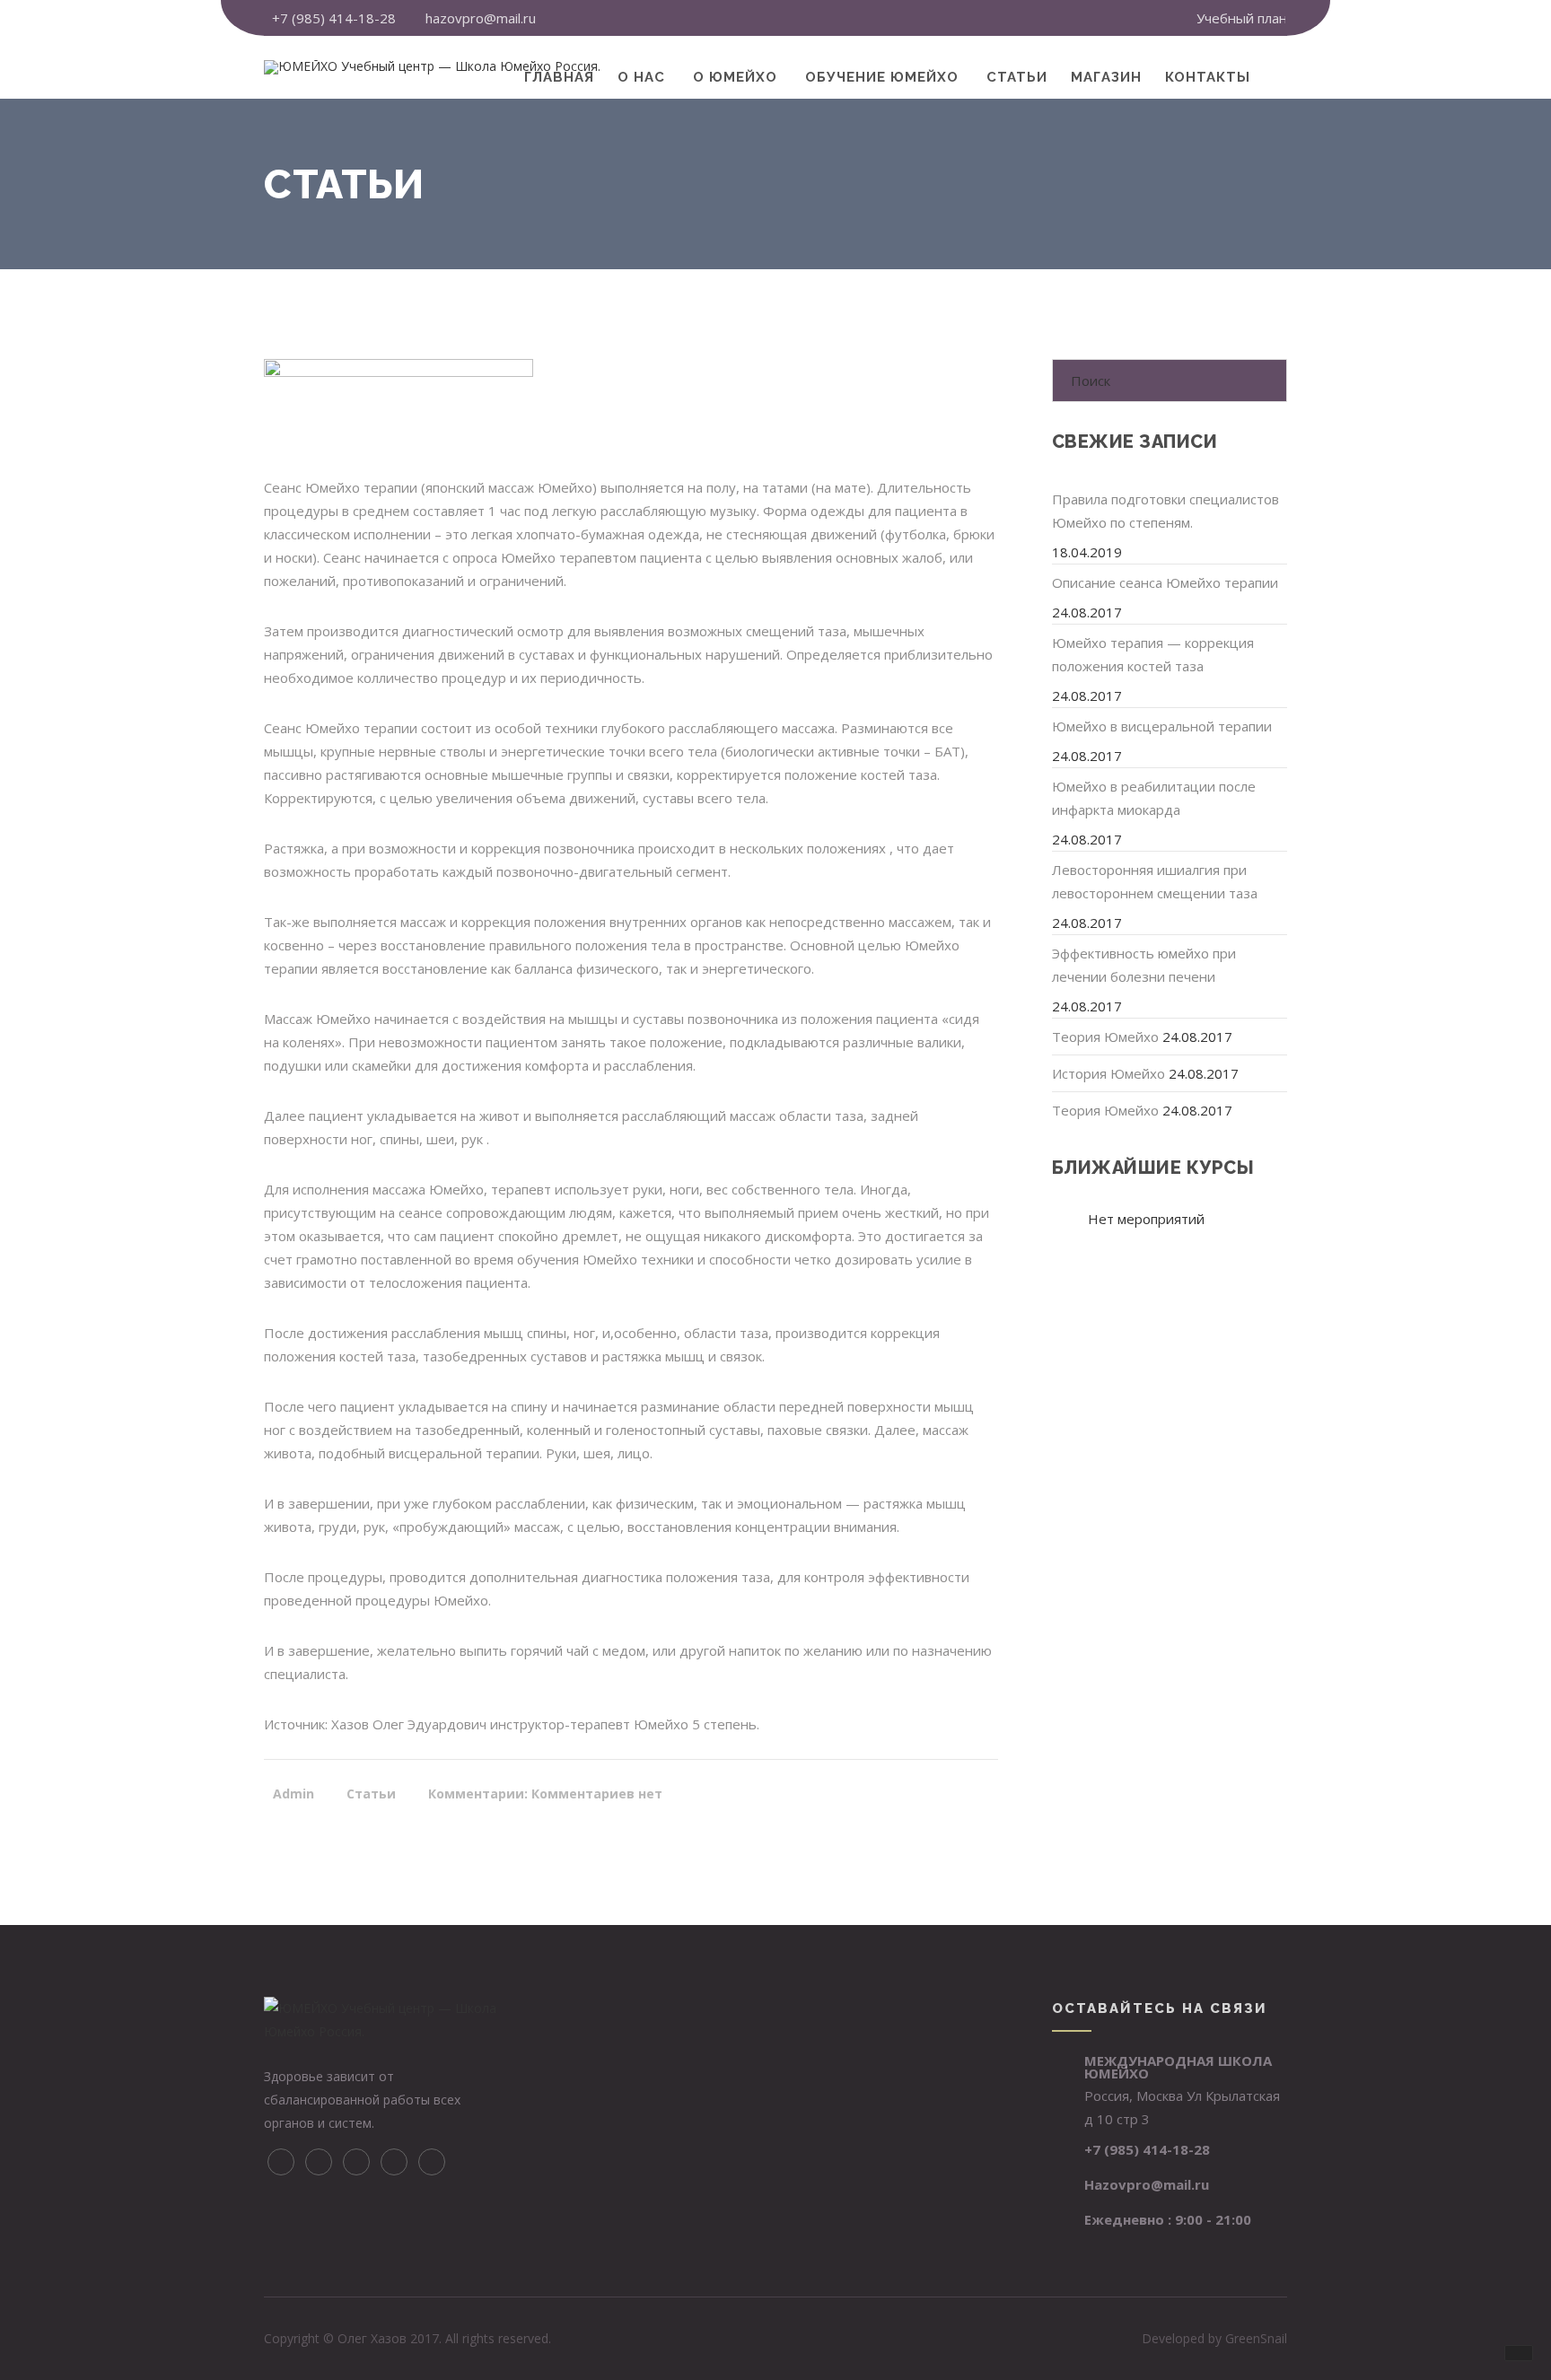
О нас (641, 77)
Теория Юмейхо (1105, 1037)
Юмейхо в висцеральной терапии (1162, 726)
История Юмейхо (1108, 1073)
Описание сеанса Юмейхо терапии (1165, 582)
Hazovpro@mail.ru (1147, 2184)
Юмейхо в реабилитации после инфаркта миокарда (1154, 798)
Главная (559, 77)
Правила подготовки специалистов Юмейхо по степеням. (1165, 511)
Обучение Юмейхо (882, 77)
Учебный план (1242, 18)
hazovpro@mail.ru (481, 18)
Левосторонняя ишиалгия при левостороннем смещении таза (1155, 881)
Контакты (1208, 77)
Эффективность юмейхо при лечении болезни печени (1144, 965)
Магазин (1106, 77)
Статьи (1017, 77)
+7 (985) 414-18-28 (334, 18)
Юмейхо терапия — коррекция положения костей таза (1153, 654)
